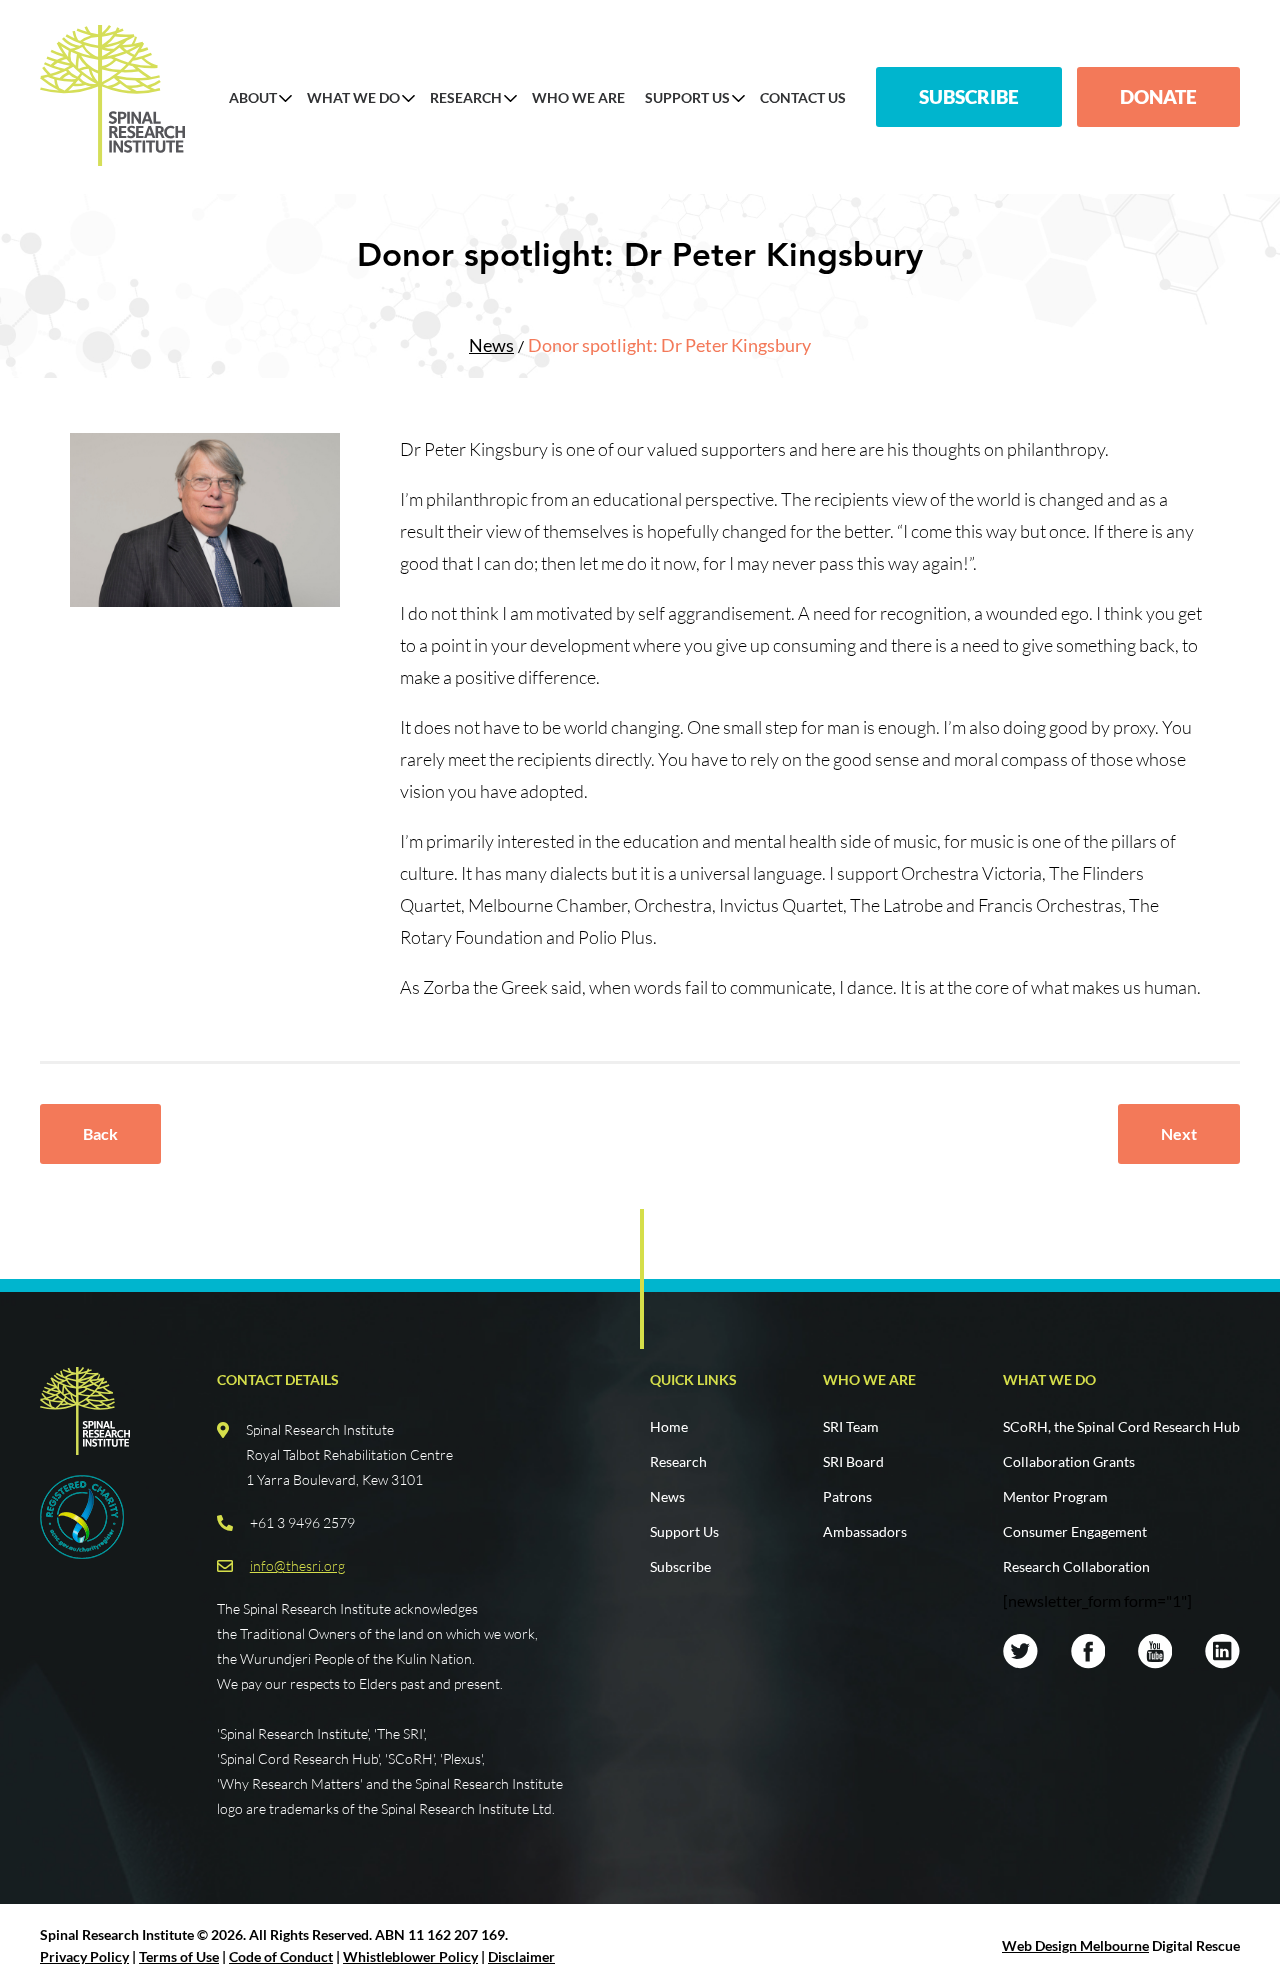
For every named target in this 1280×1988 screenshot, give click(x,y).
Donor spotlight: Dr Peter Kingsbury (669, 345)
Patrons (847, 1496)
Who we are (869, 1379)
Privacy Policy (84, 1956)
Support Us (687, 98)
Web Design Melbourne (1075, 1945)
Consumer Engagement (1075, 1531)
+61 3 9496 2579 (302, 1522)
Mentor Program (1055, 1496)
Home (669, 1426)
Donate (1158, 96)
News (491, 345)
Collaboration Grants (1069, 1461)
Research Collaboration (1076, 1566)
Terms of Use (179, 1956)
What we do (1049, 1379)
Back (100, 1133)
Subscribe (969, 96)
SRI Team (851, 1426)
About (253, 98)
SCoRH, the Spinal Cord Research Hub (1121, 1426)
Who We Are (578, 98)
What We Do (353, 98)
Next (1179, 1133)
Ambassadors (865, 1531)
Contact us (803, 98)
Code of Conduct (281, 1956)
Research (466, 98)
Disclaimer (521, 1956)
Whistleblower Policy (410, 1956)
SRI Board (853, 1461)
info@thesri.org (297, 1565)
